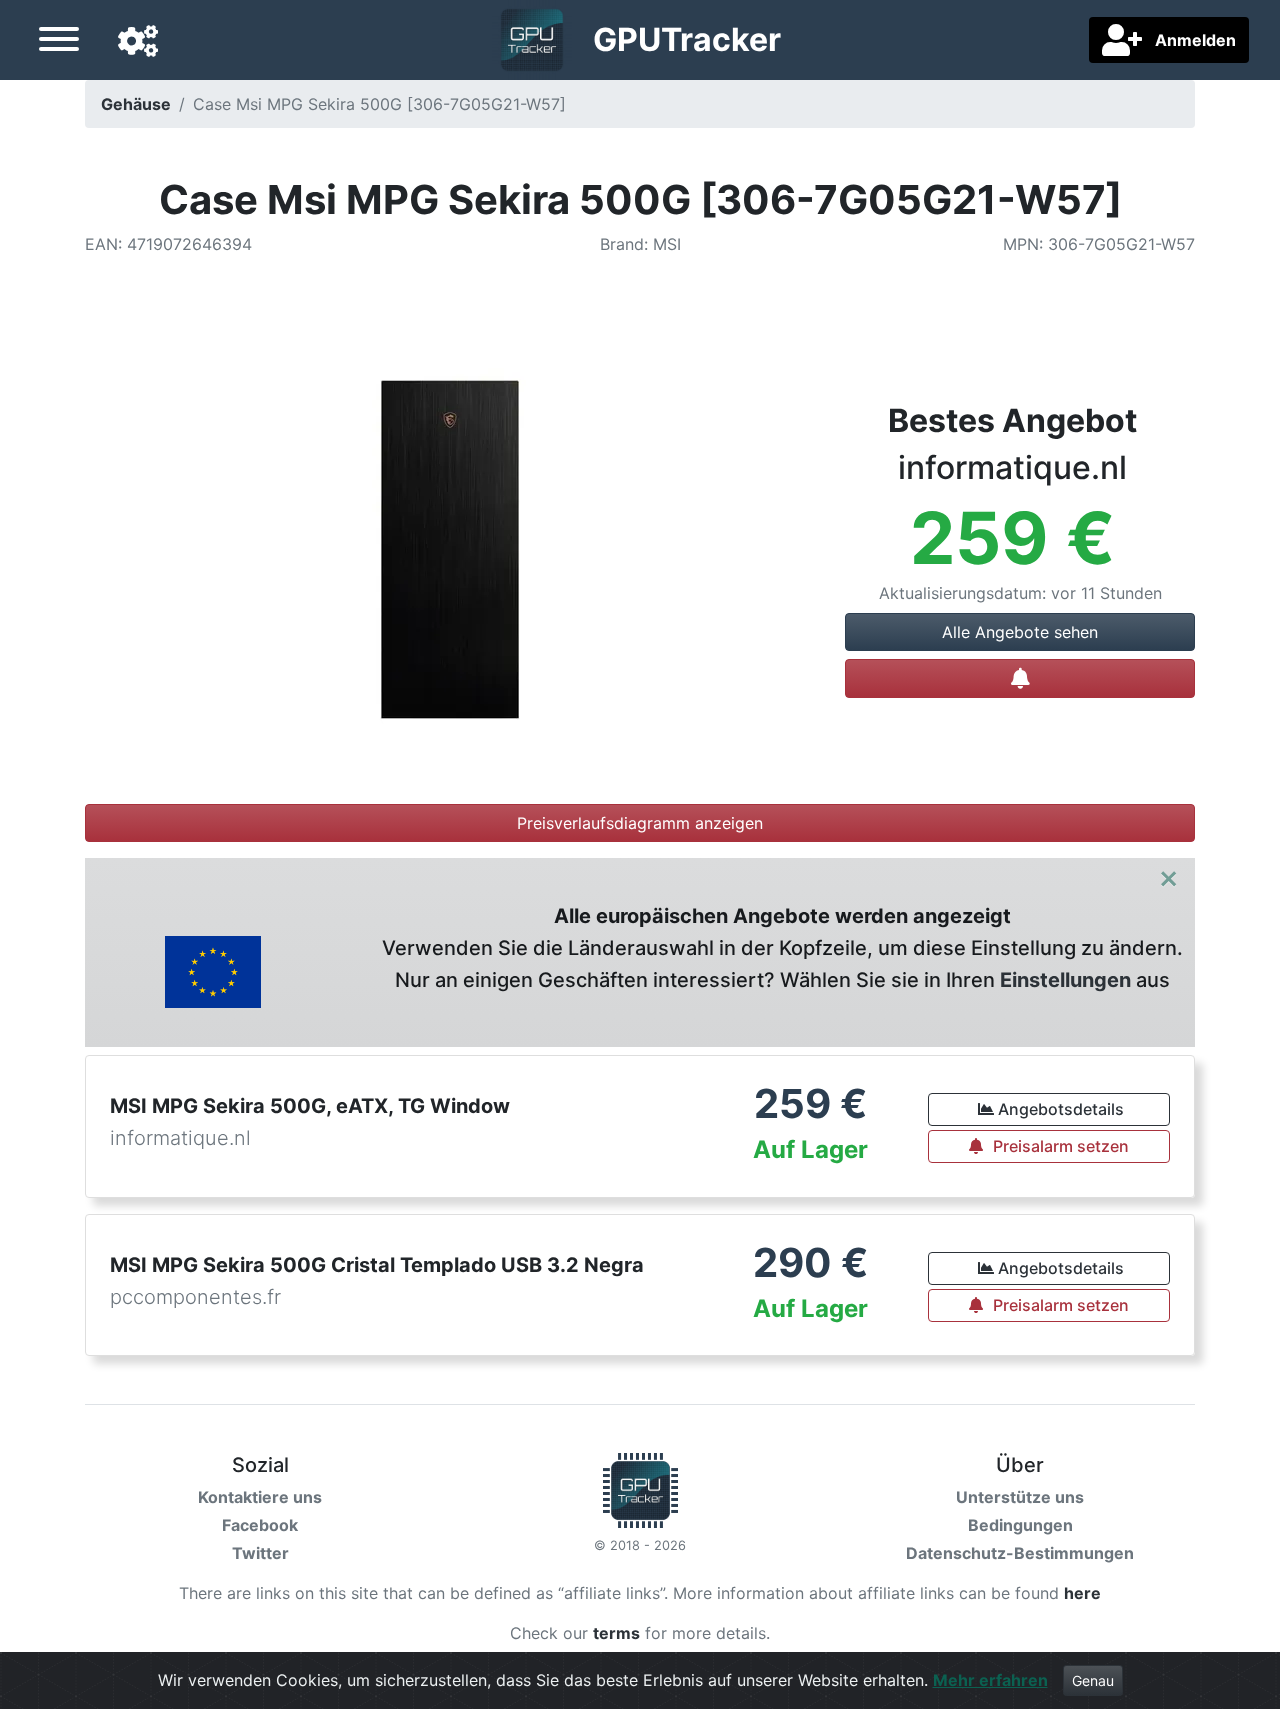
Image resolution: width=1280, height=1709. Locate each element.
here (1082, 1593)
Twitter (260, 1553)
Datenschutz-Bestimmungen (1020, 1553)
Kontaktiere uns (260, 1497)
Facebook (260, 1525)
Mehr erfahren (990, 1680)
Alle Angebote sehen (1020, 632)
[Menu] (59, 42)
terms (616, 1633)
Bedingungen (1020, 1525)
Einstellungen (1065, 980)
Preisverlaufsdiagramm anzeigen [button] (640, 823)
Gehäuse (136, 104)
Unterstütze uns (1020, 1497)
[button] (138, 42)
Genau (1093, 1680)
